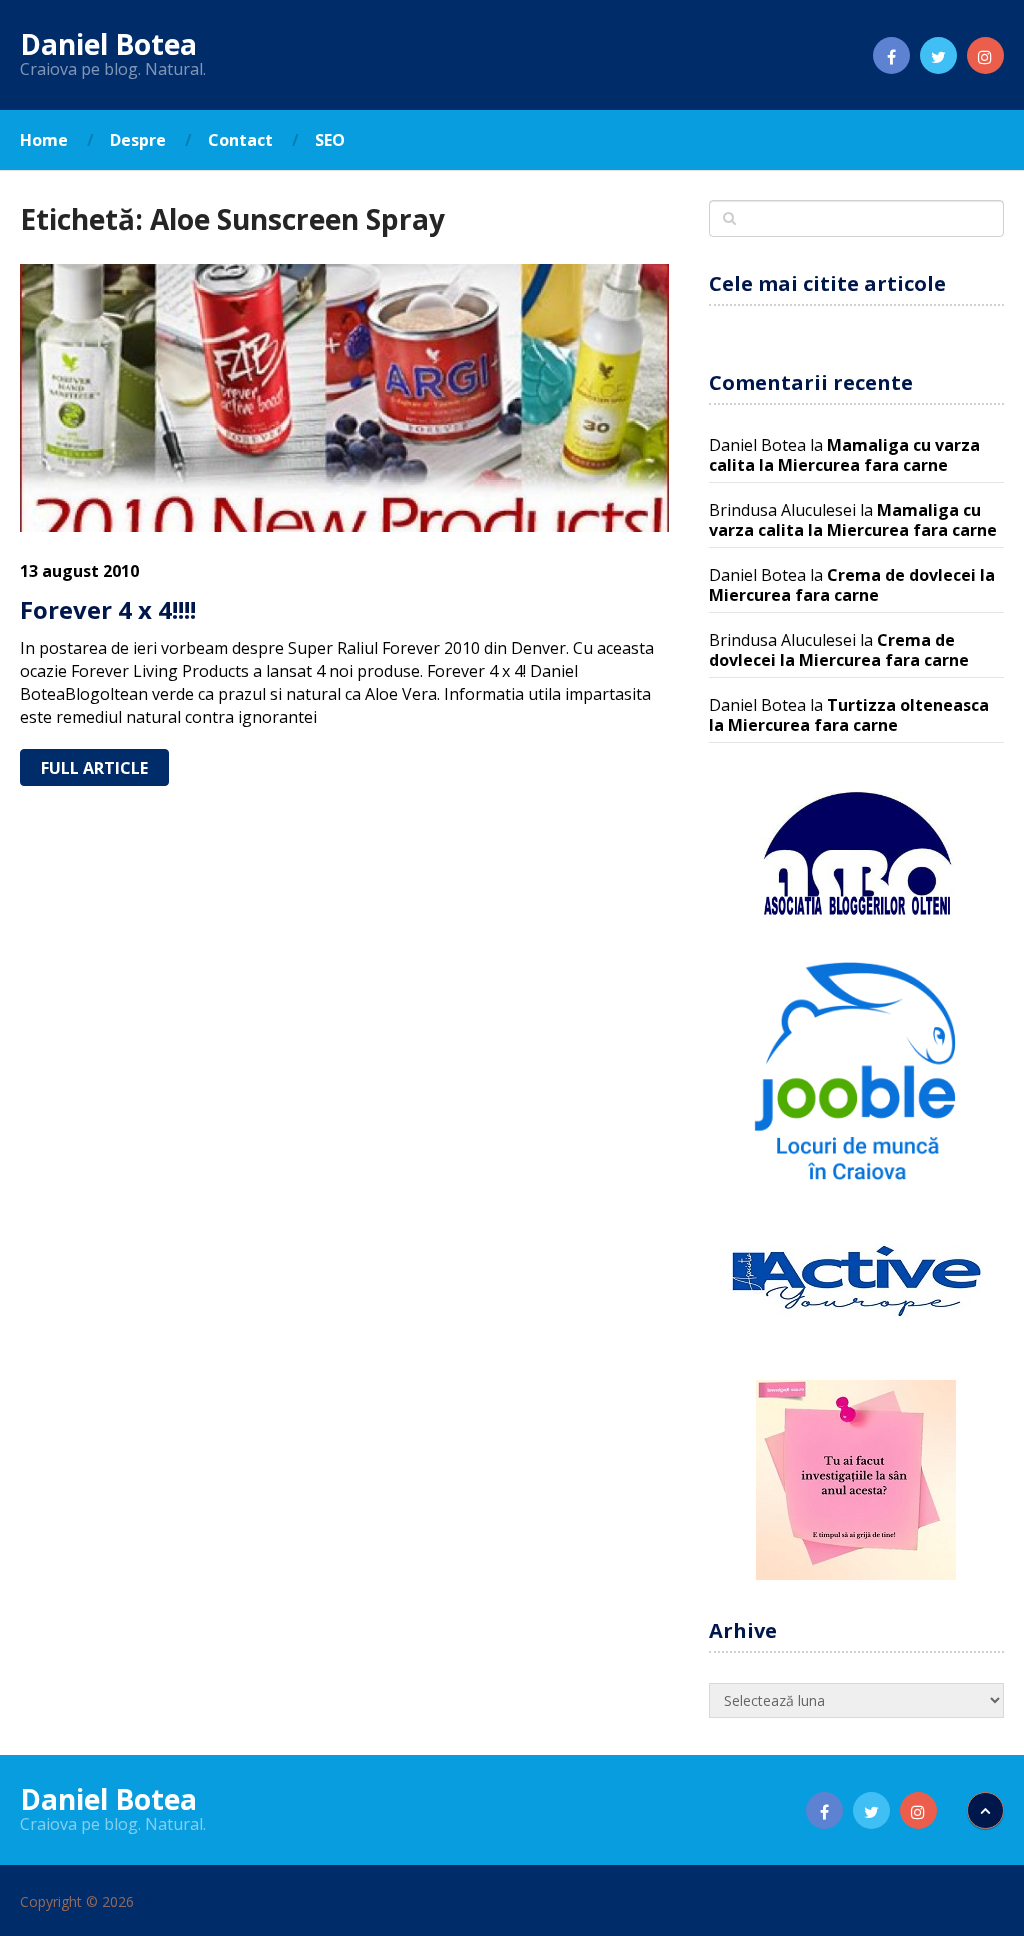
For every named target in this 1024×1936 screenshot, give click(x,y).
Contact (240, 140)
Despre (138, 140)
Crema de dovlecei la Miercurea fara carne (852, 585)
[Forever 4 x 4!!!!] (344, 398)
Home (44, 140)
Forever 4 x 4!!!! (108, 609)
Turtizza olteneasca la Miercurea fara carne (849, 715)
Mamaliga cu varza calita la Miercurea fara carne (844, 455)
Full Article (94, 768)
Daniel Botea (108, 44)
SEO (330, 140)
